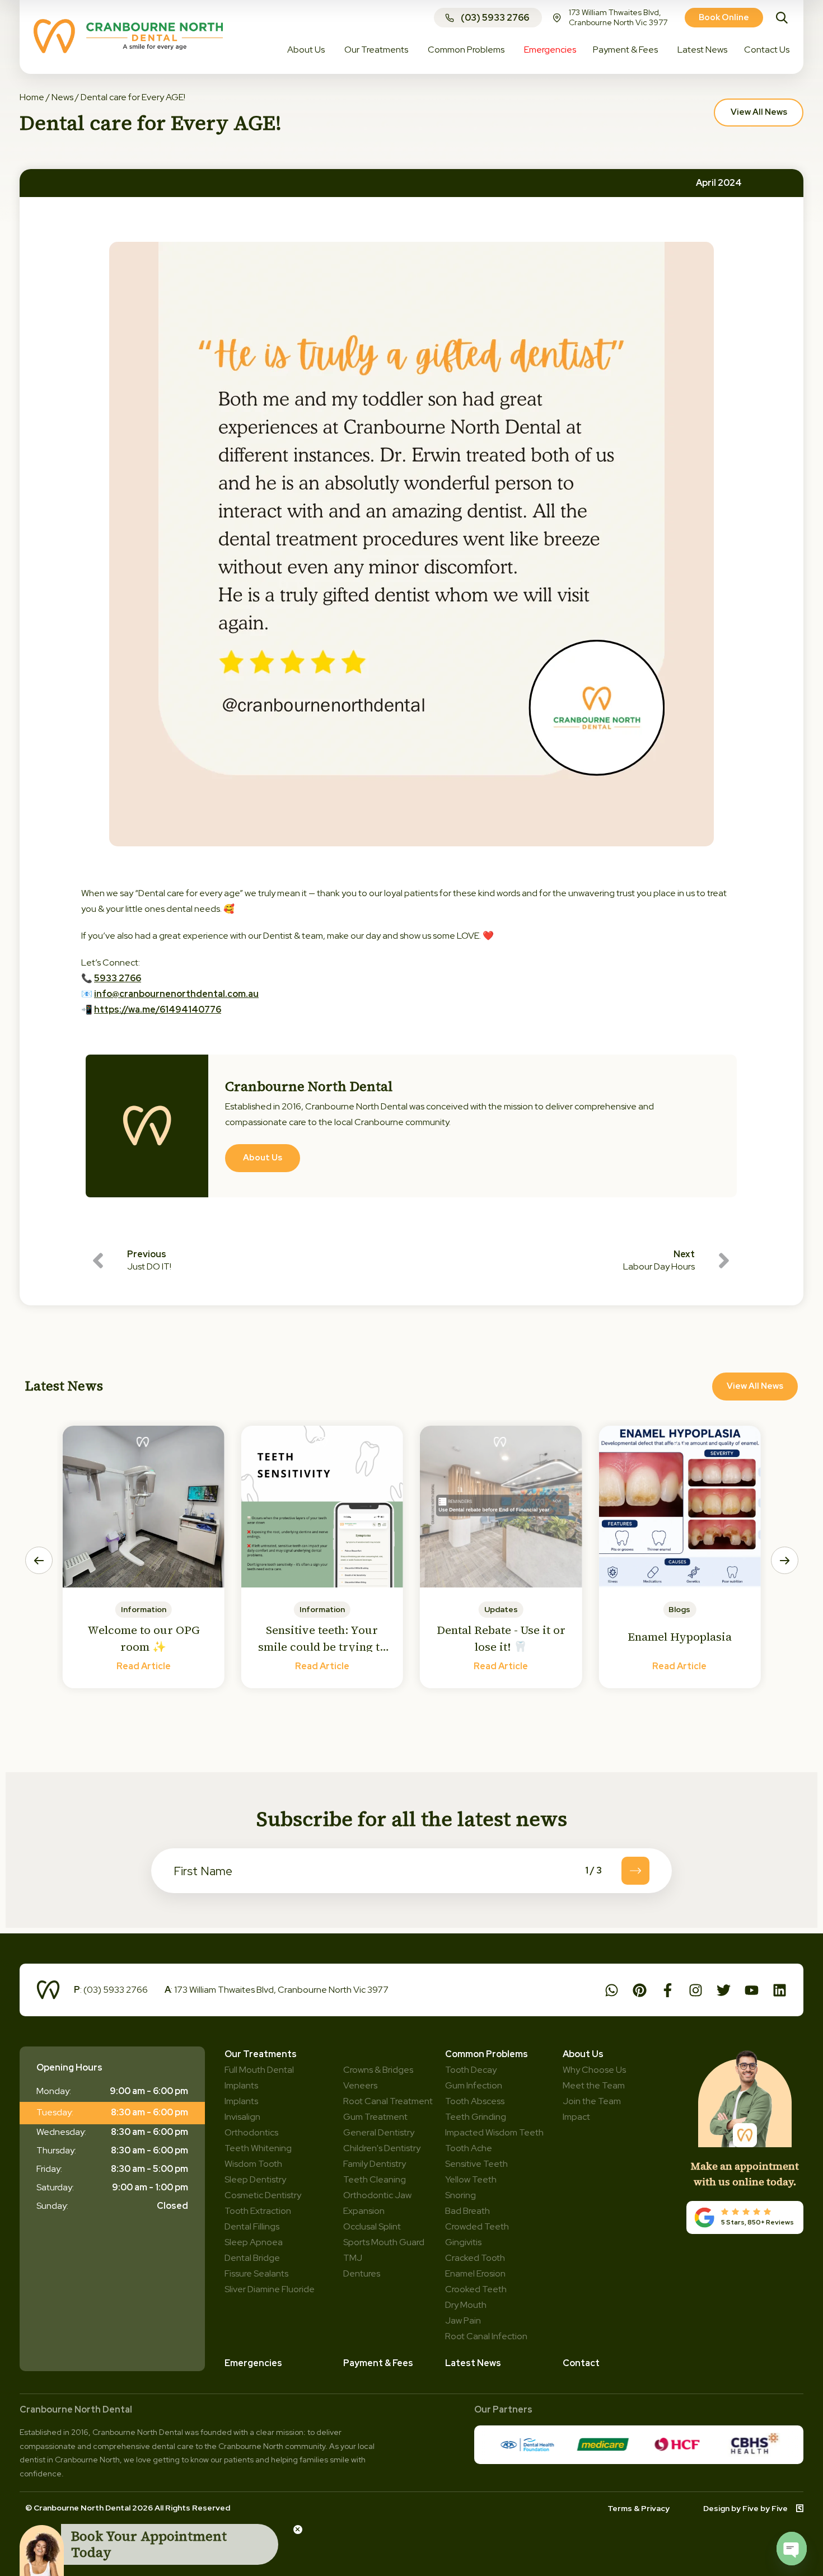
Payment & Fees (378, 2363)
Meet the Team (594, 2085)
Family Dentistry (375, 2164)
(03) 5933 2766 (495, 18)
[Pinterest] (640, 1990)
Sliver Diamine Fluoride (270, 2289)
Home (32, 97)
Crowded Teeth (477, 2226)
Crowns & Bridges (378, 2070)
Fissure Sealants (256, 2273)
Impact (576, 2117)
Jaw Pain (463, 2320)
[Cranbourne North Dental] (128, 50)
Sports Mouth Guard (384, 2242)
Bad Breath (467, 2211)
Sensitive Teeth (476, 2164)
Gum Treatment (375, 2117)
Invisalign (242, 2117)
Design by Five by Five (745, 2508)
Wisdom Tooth (253, 2164)
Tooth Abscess (475, 2101)
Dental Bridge (252, 2258)
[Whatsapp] (612, 1990)
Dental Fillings (252, 2226)
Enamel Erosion (475, 2273)
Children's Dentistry (382, 2148)
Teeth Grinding (476, 2117)
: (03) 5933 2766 (111, 1990)
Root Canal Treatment (388, 2101)
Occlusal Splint (372, 2226)
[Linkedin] (780, 1990)
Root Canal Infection (486, 2336)
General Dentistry (379, 2132)
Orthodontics (251, 2132)
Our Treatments (261, 2054)
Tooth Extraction (258, 2211)
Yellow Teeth (471, 2179)
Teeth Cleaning (375, 2179)
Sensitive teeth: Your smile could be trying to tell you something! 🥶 (322, 1647)
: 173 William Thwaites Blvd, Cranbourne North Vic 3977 (277, 1990)
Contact (581, 2363)
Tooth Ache (469, 2148)
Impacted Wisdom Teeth (494, 2132)
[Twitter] (724, 1990)
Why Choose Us (594, 2070)
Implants (241, 2101)
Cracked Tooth (475, 2258)
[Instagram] (696, 1990)
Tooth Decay (471, 2070)
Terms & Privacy (639, 2508)
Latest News (473, 2363)
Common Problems (487, 2054)
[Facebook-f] (668, 1990)
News (62, 97)
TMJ (353, 2258)
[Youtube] (752, 1990)
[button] (39, 1560)
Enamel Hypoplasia (680, 1637)
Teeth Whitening (258, 2148)
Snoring (460, 2195)
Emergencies (253, 2363)
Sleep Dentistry (255, 2179)
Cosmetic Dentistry (263, 2195)
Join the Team (592, 2101)
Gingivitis (463, 2242)
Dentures (362, 2273)
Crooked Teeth (476, 2289)
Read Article (144, 1666)
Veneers (360, 2085)
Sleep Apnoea (254, 2242)
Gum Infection (474, 2085)
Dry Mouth (466, 2305)
